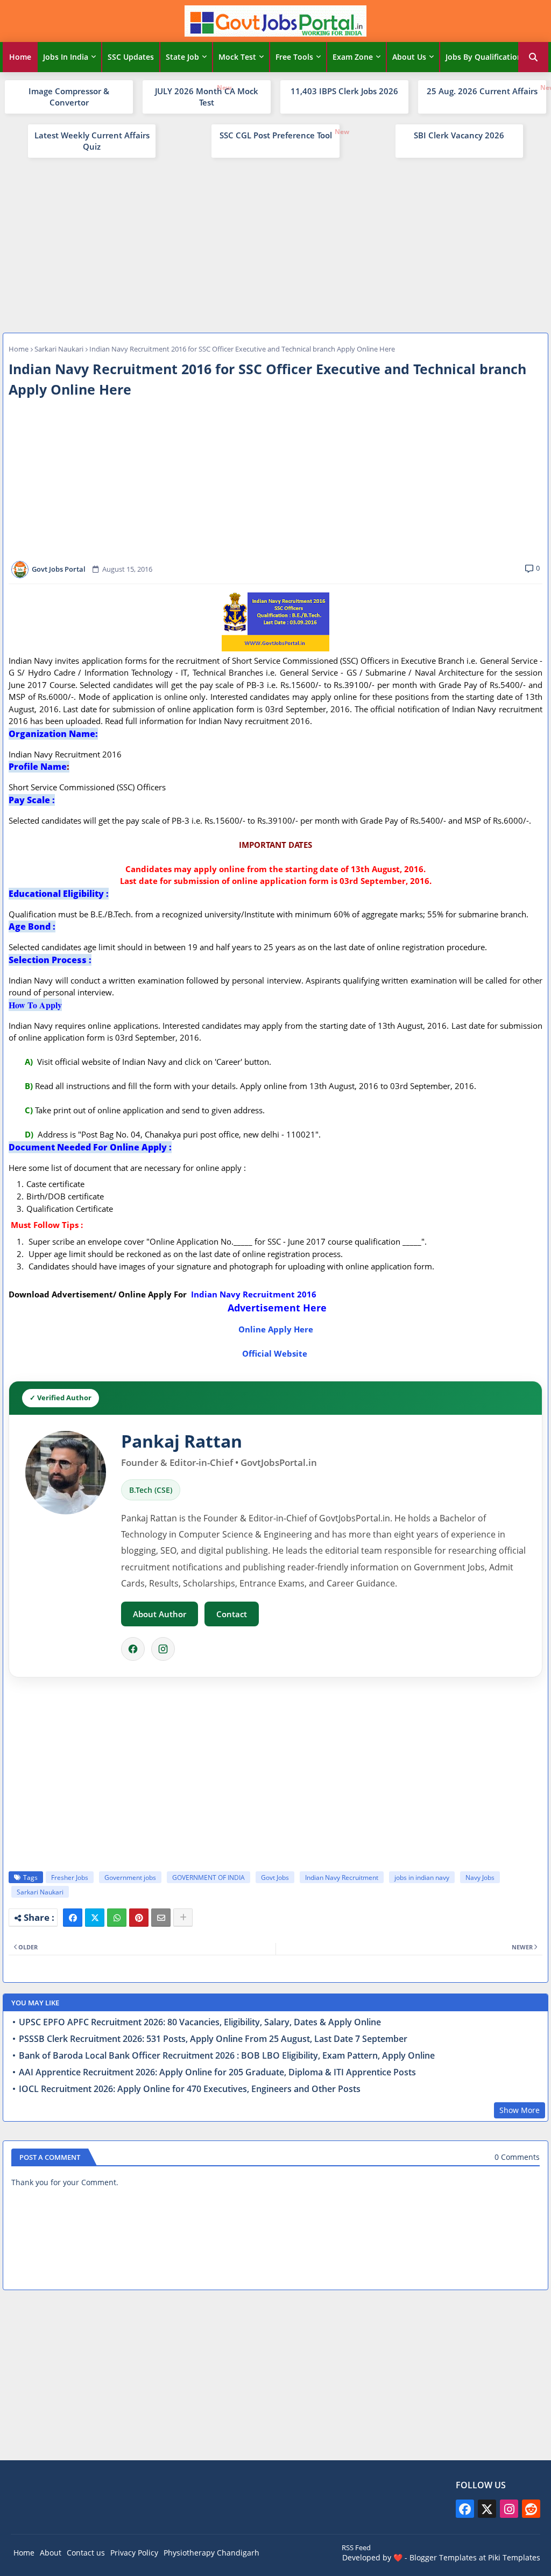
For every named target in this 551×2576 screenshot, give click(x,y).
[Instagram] (163, 1649)
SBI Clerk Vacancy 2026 (459, 135)
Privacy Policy (134, 2553)
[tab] (20, 57)
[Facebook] (133, 1649)
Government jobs (130, 1877)
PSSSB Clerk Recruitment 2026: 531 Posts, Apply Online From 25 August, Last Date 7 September (213, 2039)
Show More (520, 2110)
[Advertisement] (275, 244)
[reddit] (531, 2509)
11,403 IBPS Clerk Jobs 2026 (344, 91)
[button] (533, 57)
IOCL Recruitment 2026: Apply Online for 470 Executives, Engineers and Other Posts (190, 2089)
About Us (409, 57)
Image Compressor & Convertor (69, 97)
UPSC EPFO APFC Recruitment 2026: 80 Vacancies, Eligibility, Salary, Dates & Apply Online (200, 2022)
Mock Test (237, 57)
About (51, 2553)
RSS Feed (356, 2547)
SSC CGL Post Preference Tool (276, 135)
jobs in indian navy (422, 1877)
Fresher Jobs (70, 1877)
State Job (182, 57)
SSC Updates (131, 57)
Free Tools (294, 57)
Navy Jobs (480, 1877)
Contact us (86, 2553)
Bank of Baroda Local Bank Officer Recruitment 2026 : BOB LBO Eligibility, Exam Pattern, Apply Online (227, 2056)
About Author (160, 1614)
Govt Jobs (275, 1877)
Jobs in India (66, 57)
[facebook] (465, 2509)
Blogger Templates (443, 2557)
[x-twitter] (487, 2509)
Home (20, 57)
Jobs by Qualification (484, 57)
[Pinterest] (139, 1918)
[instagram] (509, 2509)
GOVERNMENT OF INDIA (209, 1877)
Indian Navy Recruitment (342, 1877)
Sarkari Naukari (59, 349)
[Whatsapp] (117, 1918)
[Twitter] (95, 1918)
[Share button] (183, 1918)
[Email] (161, 1918)
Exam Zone (353, 57)
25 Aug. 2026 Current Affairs (482, 91)
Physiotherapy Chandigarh (211, 2553)
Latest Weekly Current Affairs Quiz (92, 141)
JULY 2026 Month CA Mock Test (207, 97)
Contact (232, 1614)
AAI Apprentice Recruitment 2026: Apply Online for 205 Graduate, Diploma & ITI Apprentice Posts (217, 2072)
